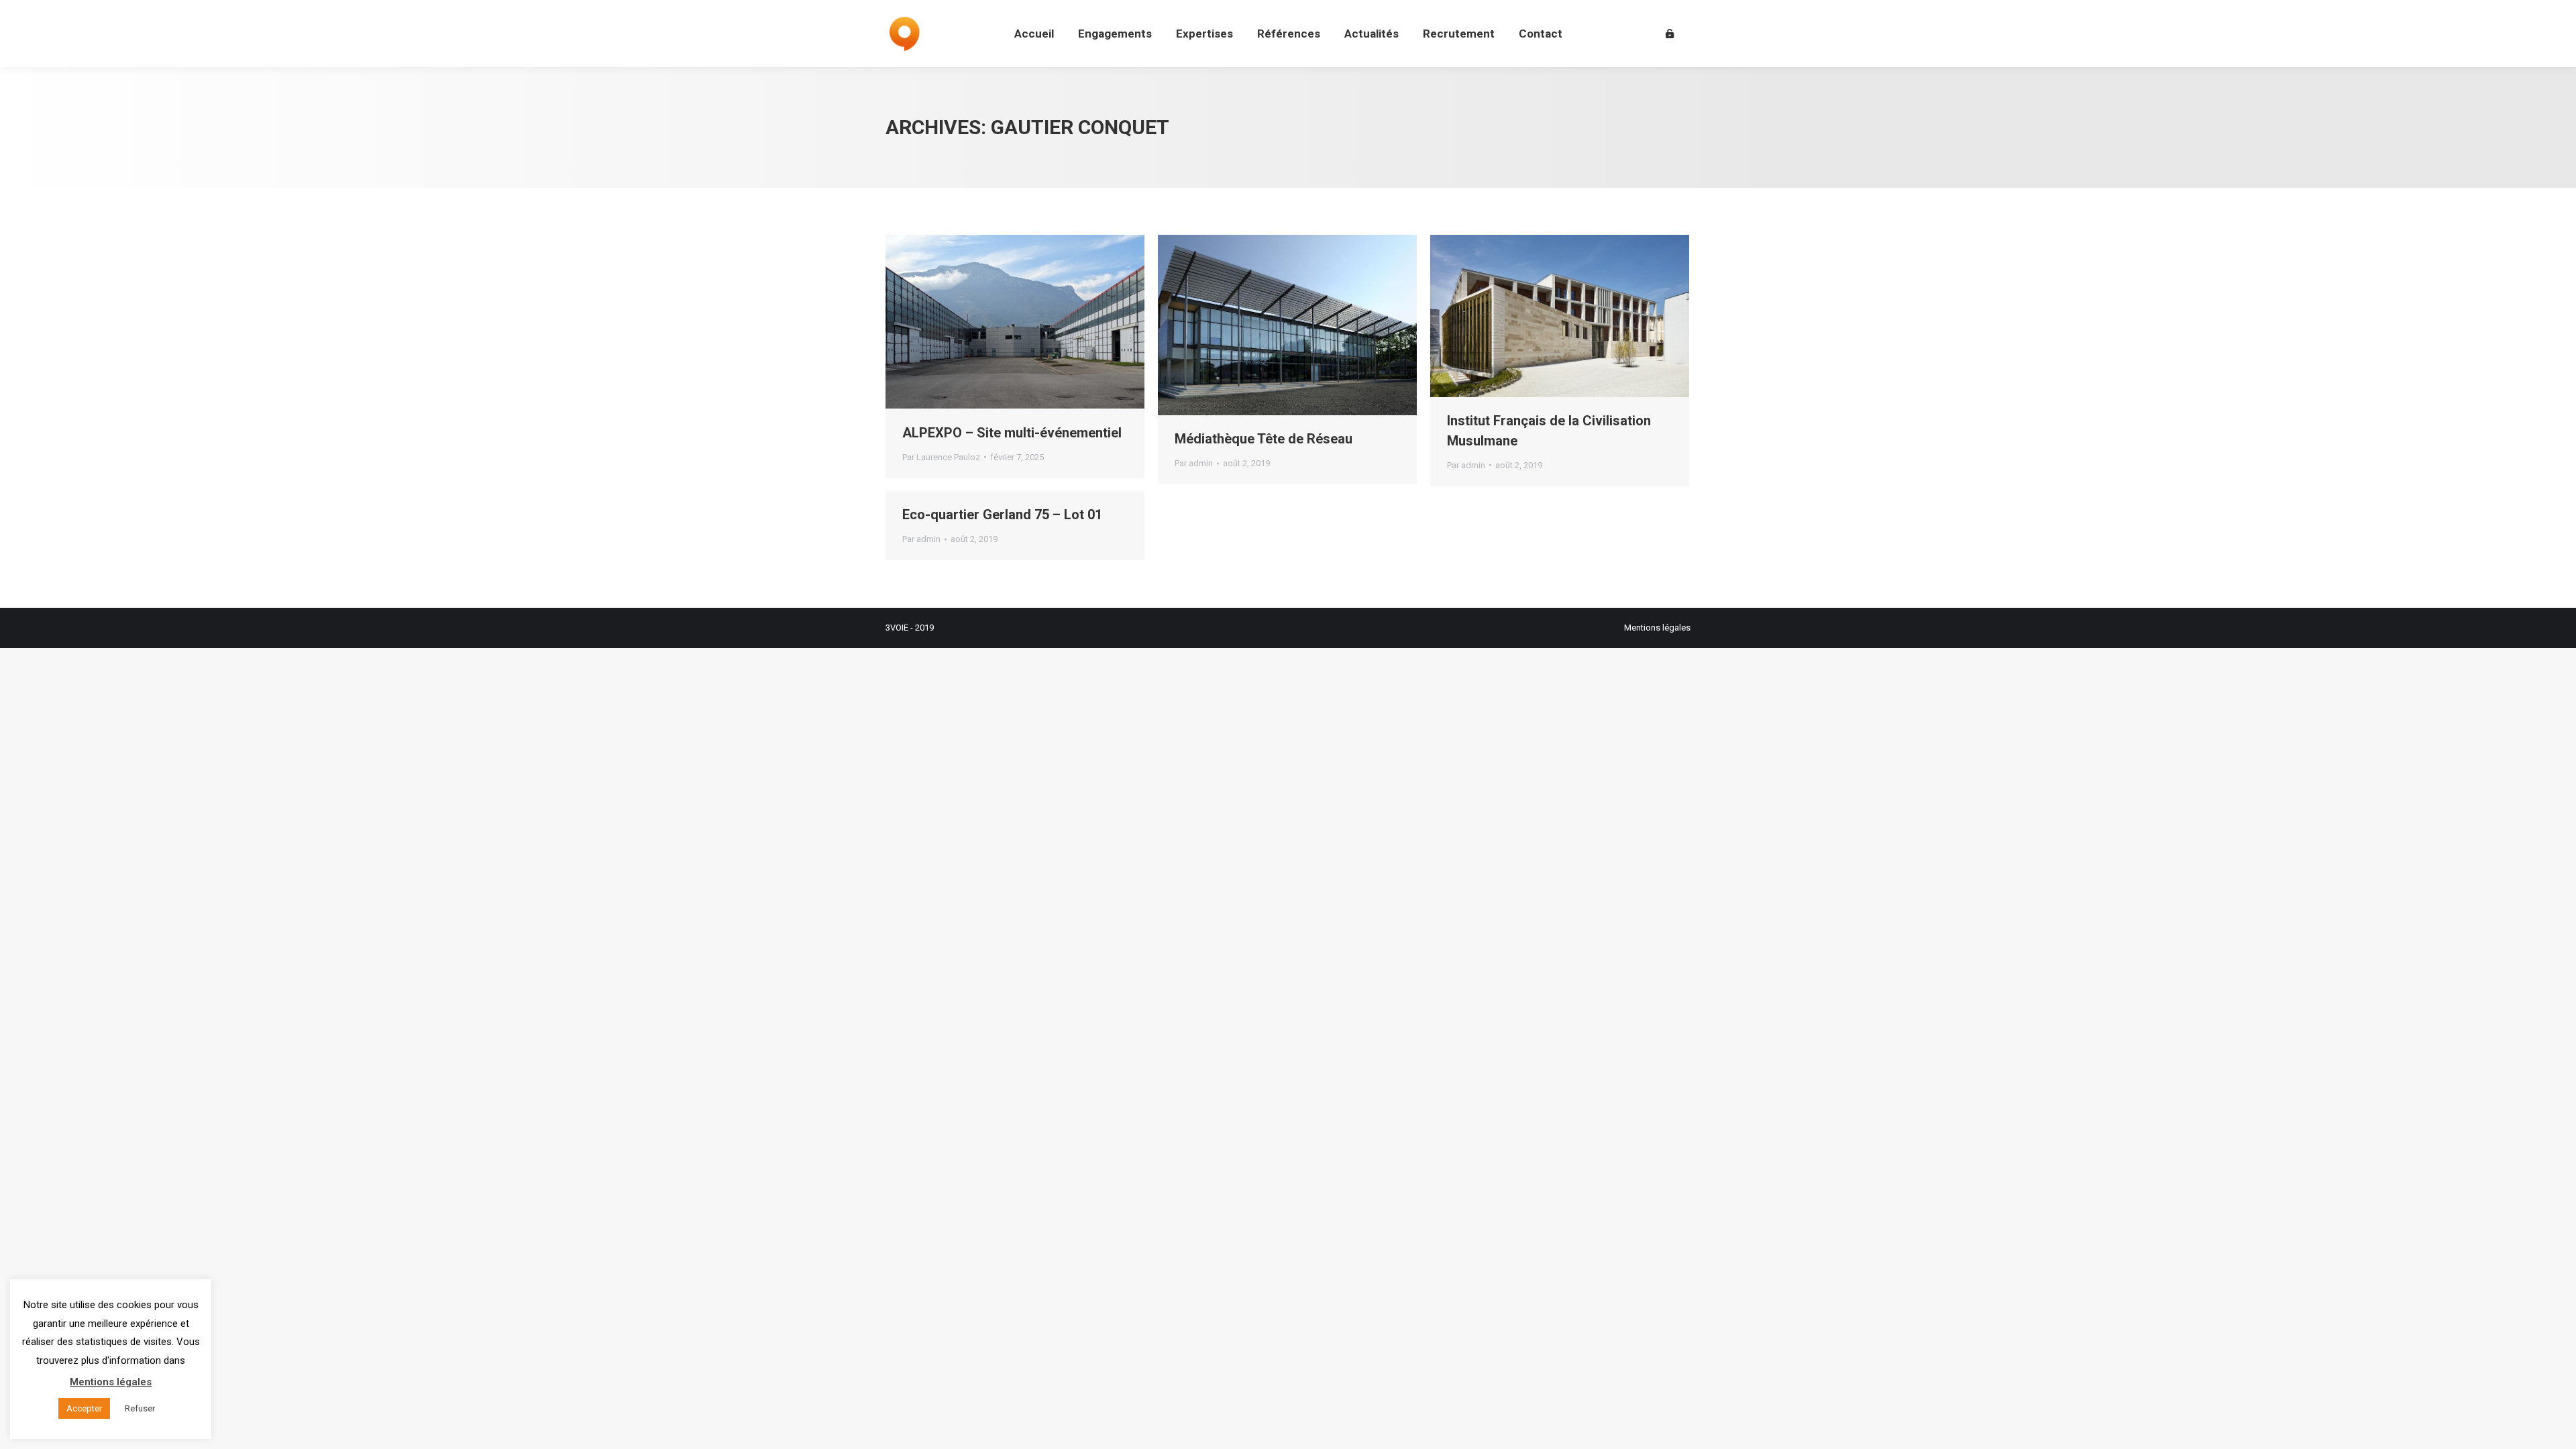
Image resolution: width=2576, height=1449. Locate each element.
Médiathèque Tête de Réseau (1264, 439)
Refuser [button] (140, 1408)
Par (941, 457)
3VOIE (897, 628)
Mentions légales (1657, 628)
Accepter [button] (84, 1408)
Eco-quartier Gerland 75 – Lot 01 (1002, 515)
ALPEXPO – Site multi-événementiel (1012, 433)
